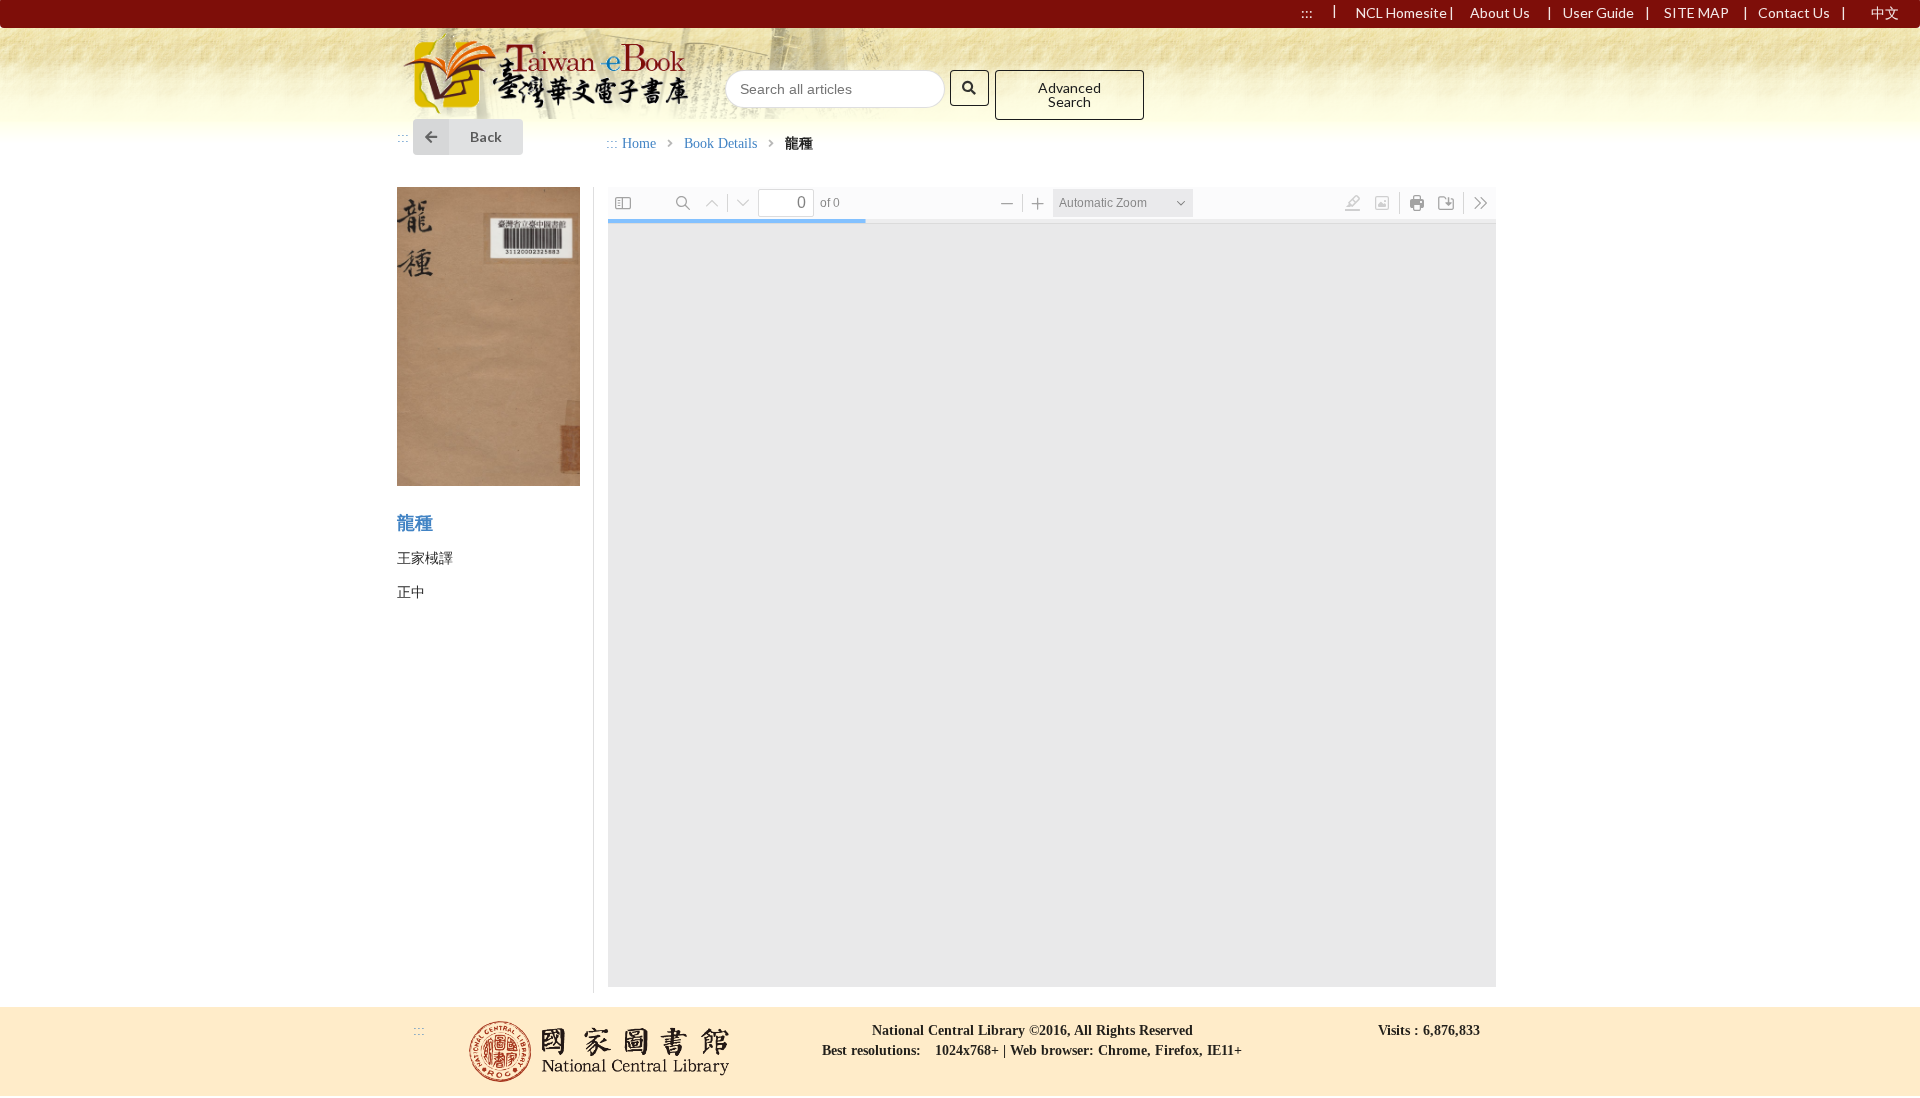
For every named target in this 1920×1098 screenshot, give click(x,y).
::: (403, 137)
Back (486, 136)
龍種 (415, 523)
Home (639, 144)
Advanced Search (1069, 94)
